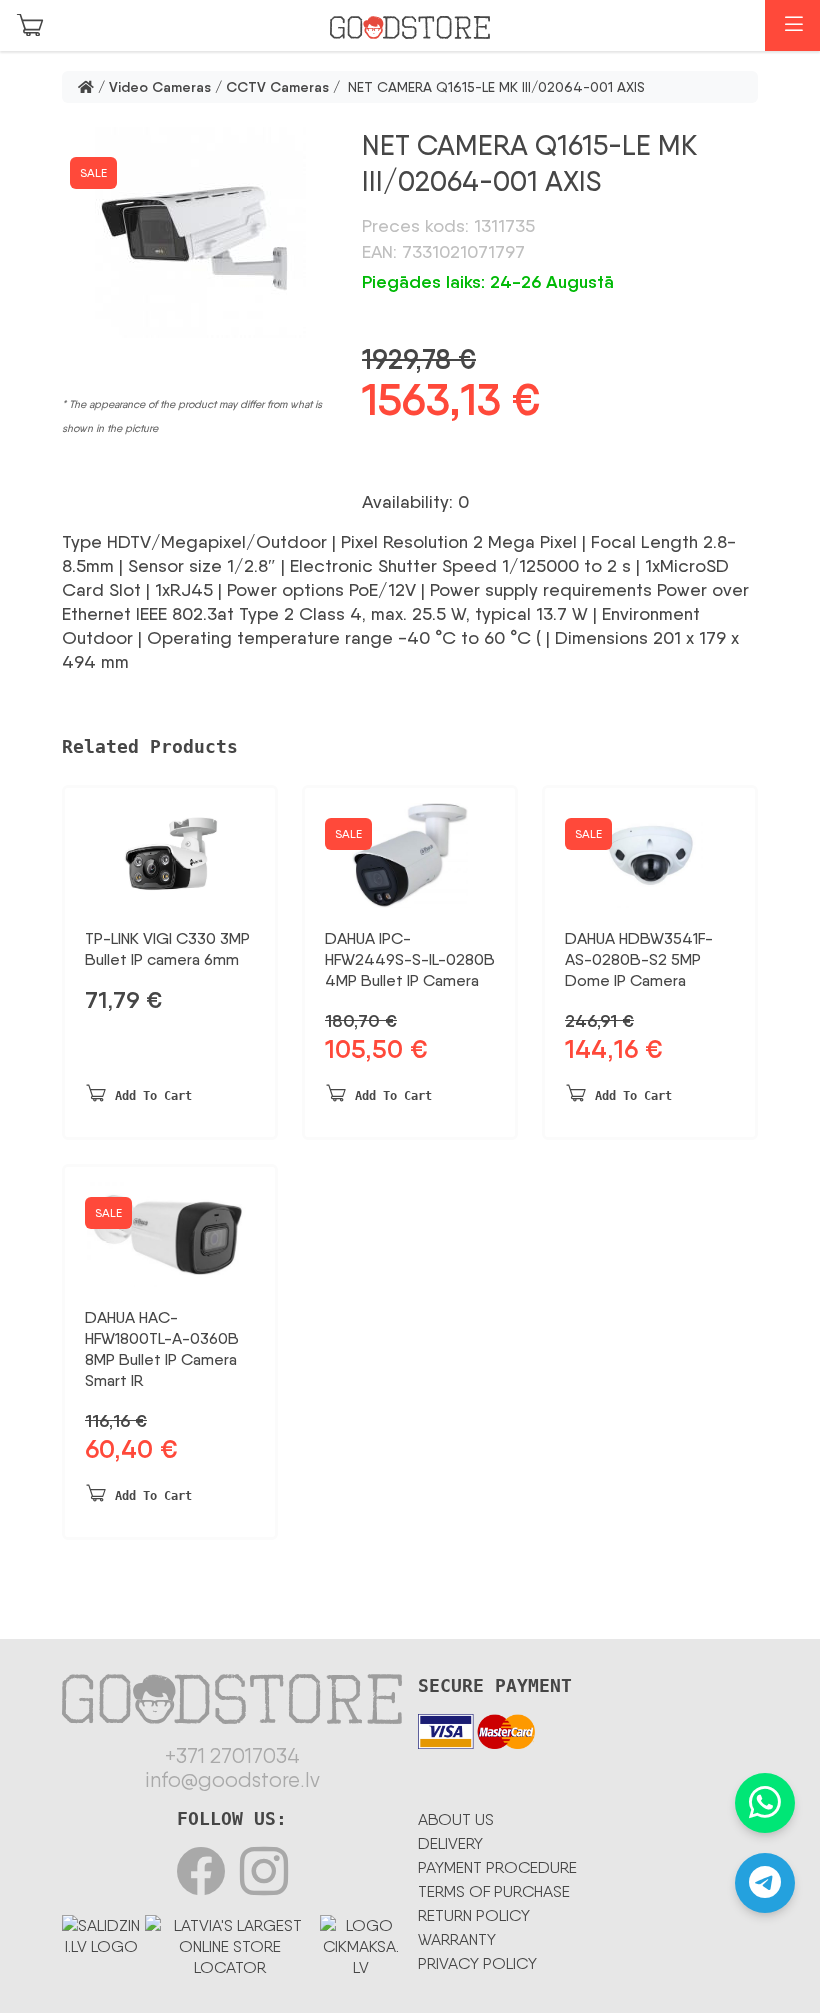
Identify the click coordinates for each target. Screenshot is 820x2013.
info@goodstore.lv (232, 1780)
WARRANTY (457, 1939)
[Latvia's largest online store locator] (229, 1942)
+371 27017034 (232, 1756)
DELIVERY (450, 1843)
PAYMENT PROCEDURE (497, 1867)
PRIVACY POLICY (477, 1963)
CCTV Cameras (277, 87)
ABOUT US (456, 1819)
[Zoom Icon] (200, 232)
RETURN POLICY (474, 1915)
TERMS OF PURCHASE (494, 1891)
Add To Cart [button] (153, 1096)
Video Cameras (160, 87)
